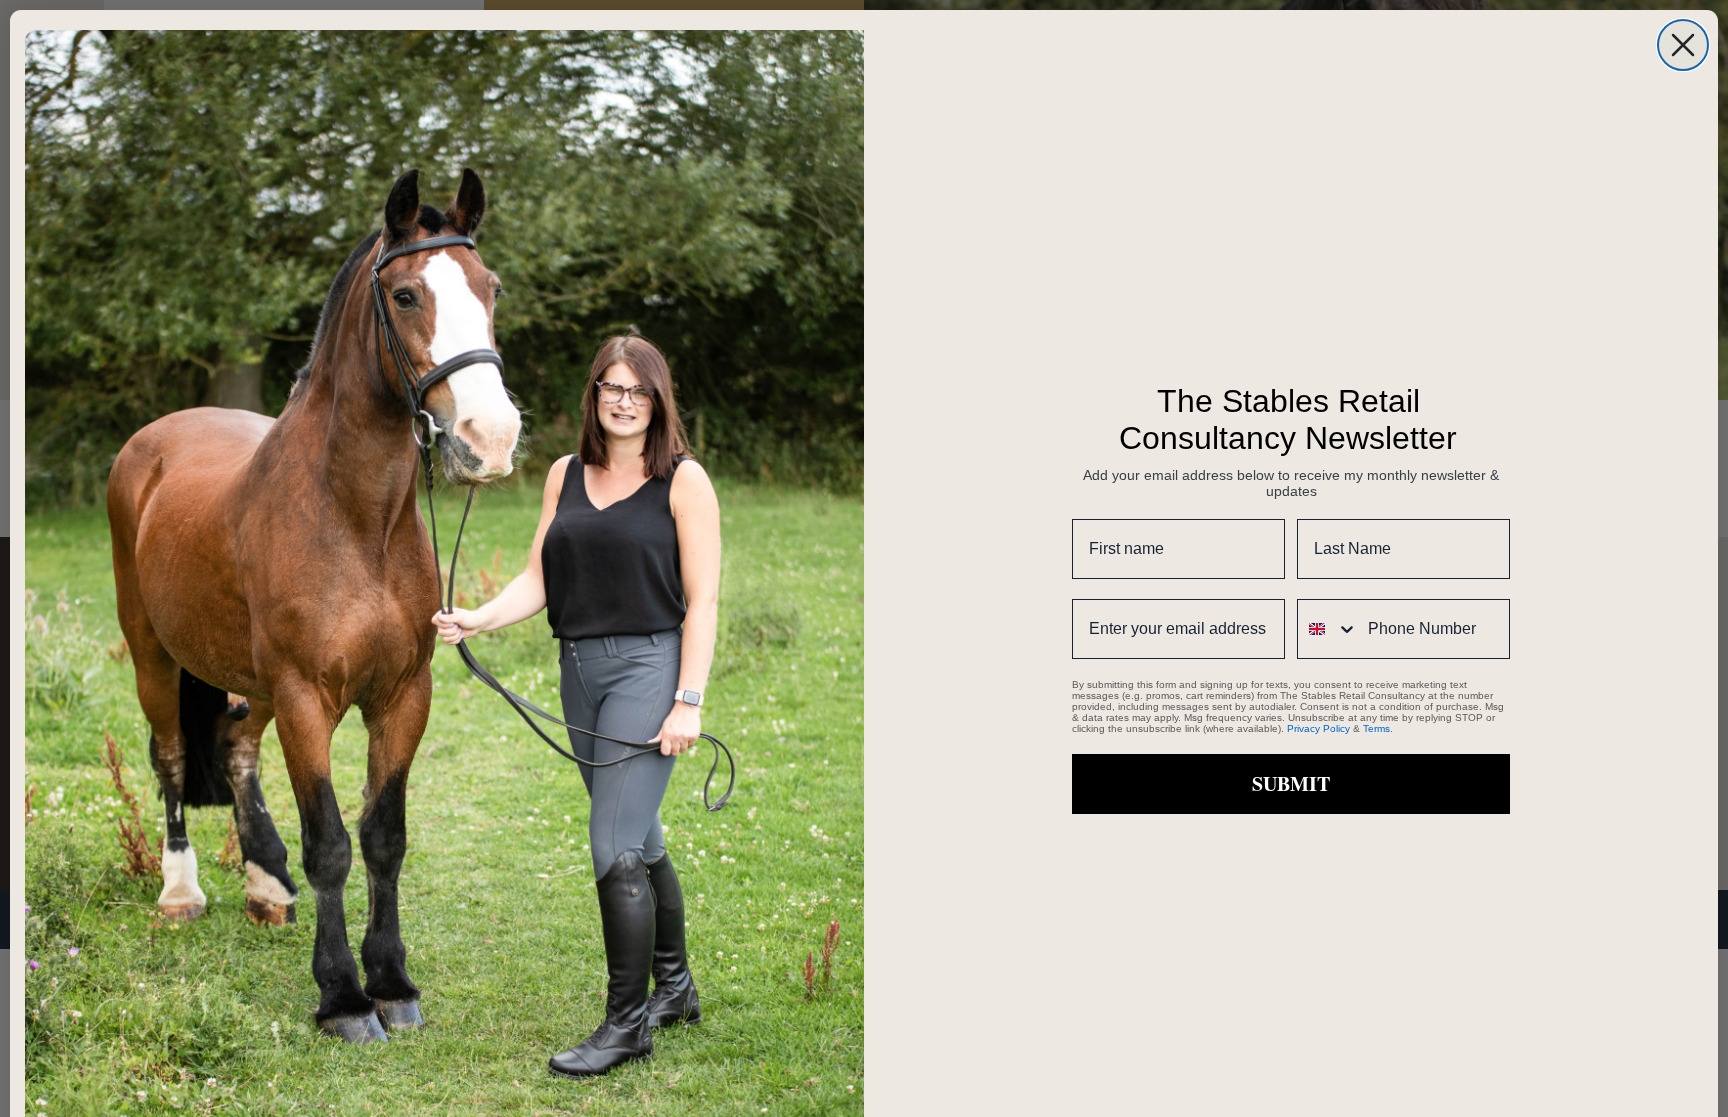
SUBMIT (1291, 783)
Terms (1376, 728)
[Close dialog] (1683, 45)
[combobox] (1328, 629)
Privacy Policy (1318, 728)
